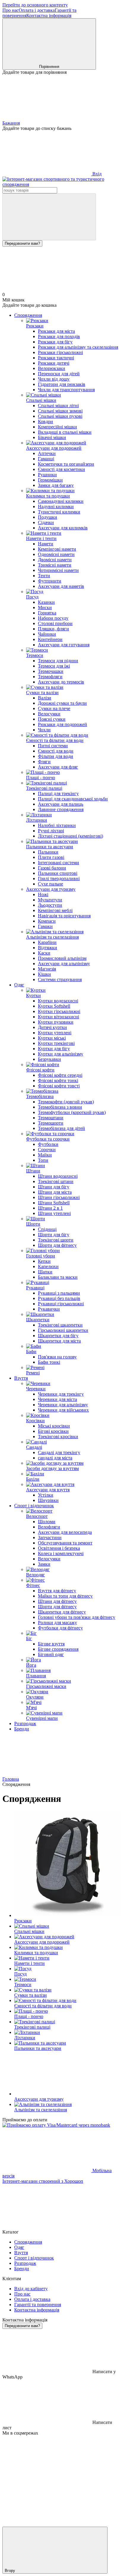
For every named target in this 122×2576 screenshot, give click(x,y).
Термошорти (51, 1123)
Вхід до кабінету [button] (31, 2289)
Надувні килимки (56, 506)
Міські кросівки (54, 1426)
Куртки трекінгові (56, 1043)
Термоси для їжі (54, 666)
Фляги (44, 762)
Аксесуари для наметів (61, 586)
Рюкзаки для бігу (55, 342)
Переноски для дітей (59, 374)
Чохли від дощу (54, 379)
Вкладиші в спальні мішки (65, 432)
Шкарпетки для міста (59, 1341)
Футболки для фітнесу (60, 1628)
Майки (45, 1155)
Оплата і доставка (37, 10)
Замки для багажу (56, 485)
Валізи (45, 698)
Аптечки (47, 453)
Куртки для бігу (54, 1049)
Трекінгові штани (56, 1181)
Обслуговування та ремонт (65, 1543)
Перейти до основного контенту (35, 5)
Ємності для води (56, 751)
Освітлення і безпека (59, 1548)
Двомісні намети (55, 560)
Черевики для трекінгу (61, 1394)
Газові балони (52, 868)
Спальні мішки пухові (60, 416)
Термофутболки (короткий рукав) (72, 1112)
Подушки (48, 517)
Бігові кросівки (53, 1431)
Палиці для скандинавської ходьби (73, 799)
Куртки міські (52, 1038)
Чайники (47, 634)
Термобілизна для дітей (61, 1128)
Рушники (47, 475)
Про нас (11, 10)
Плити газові (51, 857)
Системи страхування (60, 979)
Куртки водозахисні (58, 1001)
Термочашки (51, 671)
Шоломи (47, 1522)
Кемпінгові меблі (55, 910)
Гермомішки (50, 480)
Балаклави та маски (58, 1277)
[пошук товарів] (49, 217)
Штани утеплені (54, 1213)
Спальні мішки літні (58, 406)
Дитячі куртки (52, 1027)
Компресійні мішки (57, 427)
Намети (46, 544)
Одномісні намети (56, 554)
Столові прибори (55, 623)
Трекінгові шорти (56, 1240)
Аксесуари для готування (64, 645)
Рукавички (49, 1309)
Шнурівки (48, 1500)
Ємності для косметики (61, 469)
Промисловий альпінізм (62, 958)
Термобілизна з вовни (60, 1107)
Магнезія (47, 969)
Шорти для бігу (54, 1235)
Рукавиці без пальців (59, 1298)
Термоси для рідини (58, 661)
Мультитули (50, 900)
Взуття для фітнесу (57, 1591)
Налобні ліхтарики (57, 825)
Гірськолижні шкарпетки (63, 1330)
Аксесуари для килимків (63, 528)
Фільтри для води (56, 756)
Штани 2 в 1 (50, 1208)
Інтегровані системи (58, 863)
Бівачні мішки (52, 437)
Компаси (47, 921)
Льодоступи (50, 905)
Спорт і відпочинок (34, 1506)
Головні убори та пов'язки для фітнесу (77, 1617)
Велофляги (49, 1527)
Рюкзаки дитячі (54, 363)
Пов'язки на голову (57, 1357)
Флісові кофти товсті (59, 1086)
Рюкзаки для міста (56, 331)
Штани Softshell (54, 1203)
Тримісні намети (55, 565)
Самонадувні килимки (61, 501)
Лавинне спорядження (61, 809)
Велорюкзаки (52, 368)
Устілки (46, 1495)
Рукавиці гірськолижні (61, 1304)
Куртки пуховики (56, 1022)
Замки (44, 1564)
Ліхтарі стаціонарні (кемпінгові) (70, 836)
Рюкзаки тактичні (56, 358)
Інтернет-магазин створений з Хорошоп (43, 2181)
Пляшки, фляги (53, 629)
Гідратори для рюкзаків (62, 384)
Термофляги (50, 677)
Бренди (22, 1729)
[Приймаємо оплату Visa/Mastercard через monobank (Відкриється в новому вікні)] (56, 2125)
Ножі (43, 894)
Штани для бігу (54, 1187)
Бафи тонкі (49, 1362)
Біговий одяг (51, 1654)
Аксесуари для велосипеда (65, 1532)
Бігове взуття (51, 1644)
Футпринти (50, 581)
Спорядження (28, 315)
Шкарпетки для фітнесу (62, 1612)
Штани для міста (55, 1192)
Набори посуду (53, 618)
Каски (44, 953)
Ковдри (45, 421)
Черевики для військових (63, 1410)
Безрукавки (49, 1059)
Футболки (48, 1144)
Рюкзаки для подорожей (62, 724)
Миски (45, 607)
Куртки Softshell (54, 1006)
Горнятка (47, 613)
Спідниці (47, 1229)
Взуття (21, 1378)
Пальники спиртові (58, 873)
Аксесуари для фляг (58, 767)
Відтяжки (48, 948)
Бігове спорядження (58, 1649)
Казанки (46, 602)
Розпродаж (25, 1723)
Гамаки (45, 926)
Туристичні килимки (59, 512)
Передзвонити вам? (22, 243)
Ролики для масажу (57, 1623)
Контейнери (50, 639)
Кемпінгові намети (57, 549)
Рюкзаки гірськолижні (60, 352)
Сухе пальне (50, 884)
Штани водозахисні (58, 1176)
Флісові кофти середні (60, 1075)
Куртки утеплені (55, 1033)
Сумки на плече (54, 708)
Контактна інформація (49, 16)
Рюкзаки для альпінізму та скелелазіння (78, 347)
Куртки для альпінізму (61, 1054)
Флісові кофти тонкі (58, 1080)
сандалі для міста (55, 1458)
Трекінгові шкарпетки (60, 1325)
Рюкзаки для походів (59, 336)
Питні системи (53, 746)
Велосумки (49, 714)
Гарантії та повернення (38, 2305)
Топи (43, 1160)
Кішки (44, 974)
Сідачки (46, 522)
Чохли (44, 730)
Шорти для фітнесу (57, 1245)
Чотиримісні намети (58, 570)
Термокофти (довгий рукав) (66, 1102)
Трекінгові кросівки (58, 1437)
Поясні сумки (52, 719)
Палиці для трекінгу (58, 793)
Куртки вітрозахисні (58, 1017)
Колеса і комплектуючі (61, 1553)
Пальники (48, 852)
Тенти (44, 576)
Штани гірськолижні (59, 1197)
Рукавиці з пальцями (59, 1293)
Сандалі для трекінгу (59, 1452)
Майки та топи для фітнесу (65, 1596)
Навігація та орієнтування (64, 916)
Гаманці (46, 459)
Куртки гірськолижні (59, 1011)
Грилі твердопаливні (59, 878)
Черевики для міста (57, 1399)
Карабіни (47, 942)
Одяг (19, 985)
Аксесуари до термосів (61, 682)
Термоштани (51, 1118)
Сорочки (47, 1150)
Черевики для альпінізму (63, 1405)
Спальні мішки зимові (60, 411)
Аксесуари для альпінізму (64, 964)
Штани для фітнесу (57, 1601)
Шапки (45, 1272)
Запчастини (50, 1537)
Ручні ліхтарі (51, 831)
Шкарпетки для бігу (58, 1336)
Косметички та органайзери (66, 464)
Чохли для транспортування (66, 390)
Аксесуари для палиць (61, 804)
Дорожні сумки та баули (62, 703)
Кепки (44, 1261)
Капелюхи (48, 1266)
